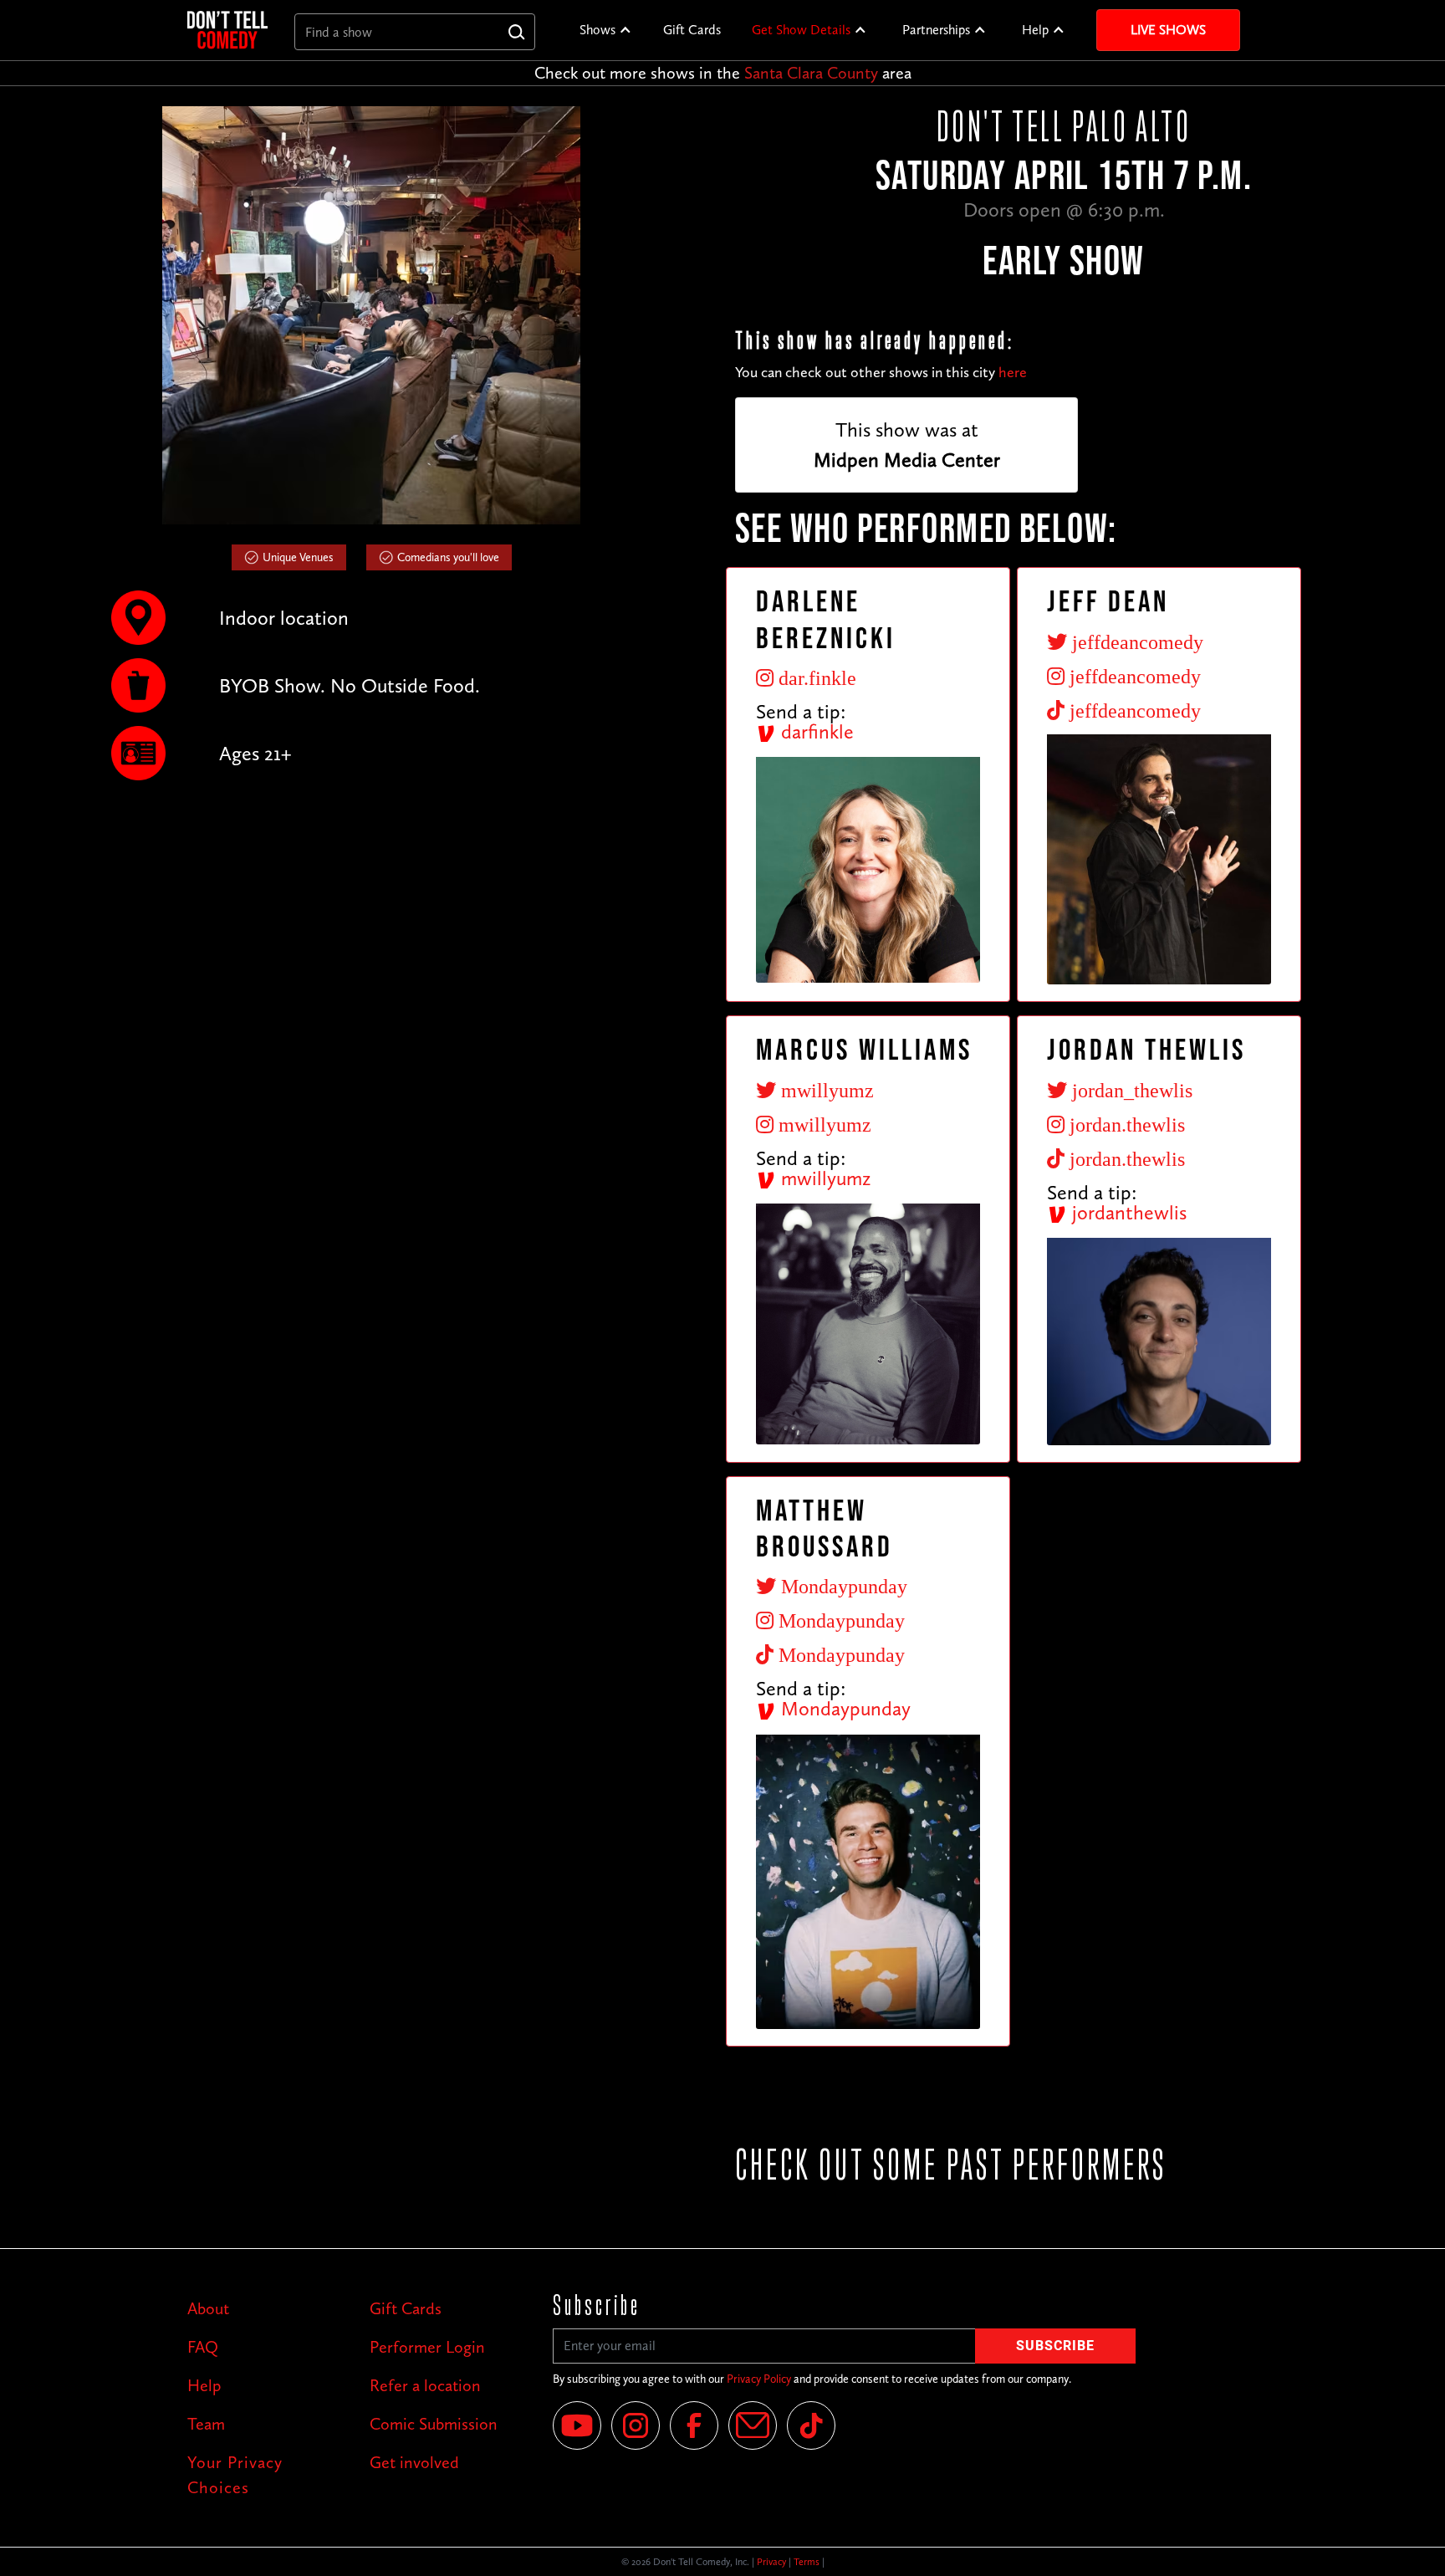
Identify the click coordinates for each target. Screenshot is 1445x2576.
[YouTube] (577, 2425)
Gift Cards (692, 30)
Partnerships (936, 30)
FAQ (203, 2347)
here (1013, 372)
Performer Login (427, 2347)
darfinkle (815, 731)
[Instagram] (636, 2425)
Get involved (414, 2462)
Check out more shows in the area (723, 73)
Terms (807, 2562)
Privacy (771, 2562)
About (208, 2308)
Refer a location (425, 2385)
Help (1035, 30)
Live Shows (1168, 30)
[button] (606, 30)
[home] (227, 30)
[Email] (753, 2425)
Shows (597, 30)
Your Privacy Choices (235, 2475)
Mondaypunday (843, 1708)
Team (206, 2424)
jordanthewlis (1127, 1212)
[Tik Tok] (811, 2425)
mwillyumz (823, 1178)
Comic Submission (434, 2424)
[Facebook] (694, 2425)
